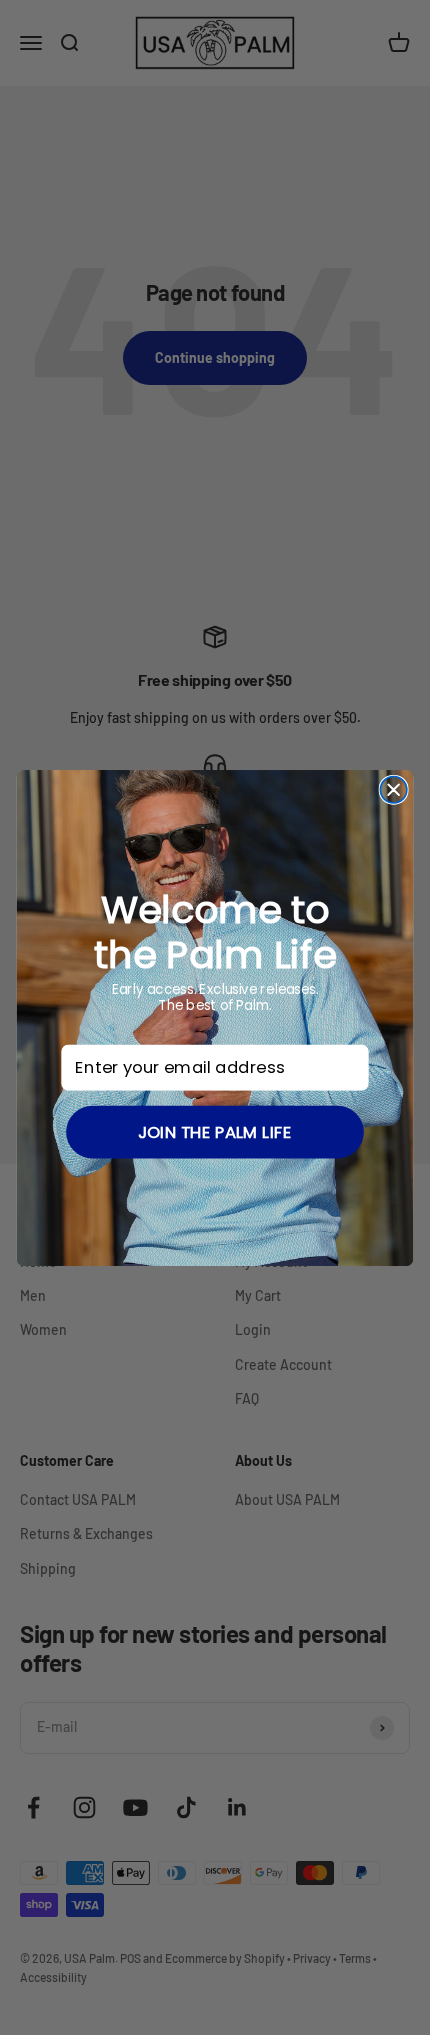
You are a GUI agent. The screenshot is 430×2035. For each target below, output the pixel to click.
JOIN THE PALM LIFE (215, 1131)
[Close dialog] (393, 789)
